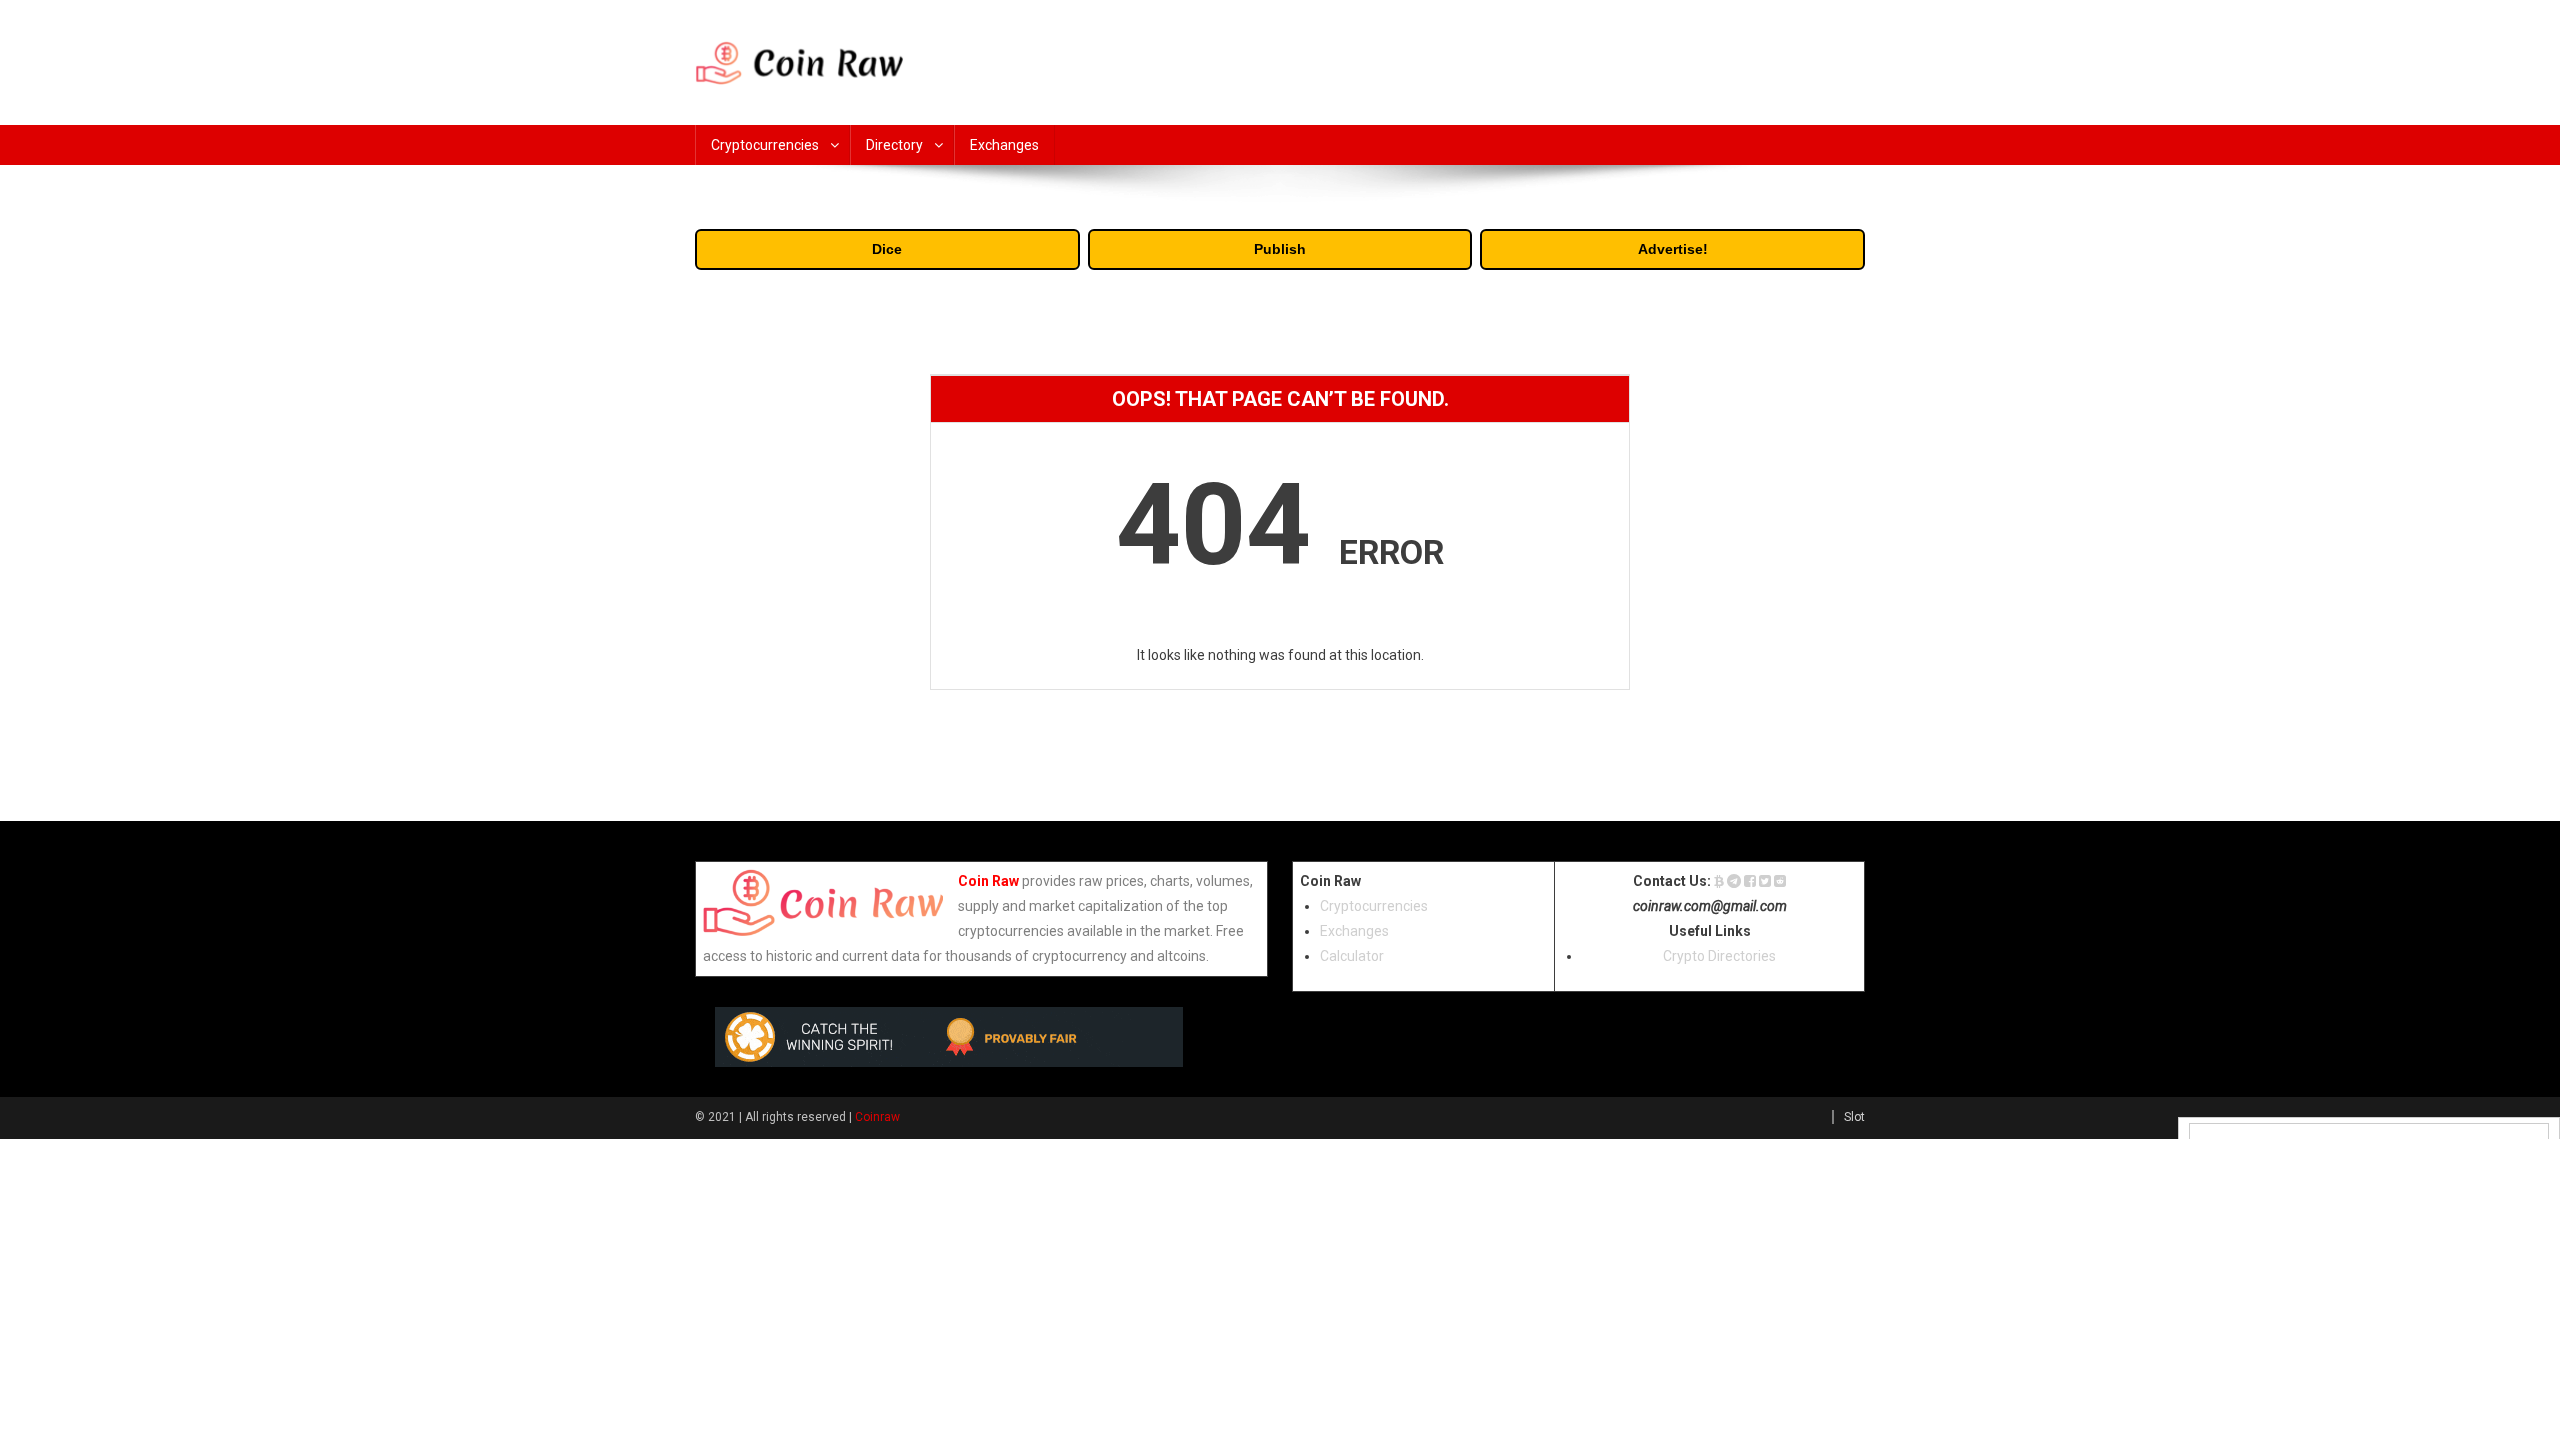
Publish (1280, 249)
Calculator (1352, 956)
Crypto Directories (1719, 956)
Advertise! (1673, 249)
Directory (894, 145)
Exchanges (1004, 145)
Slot (1854, 1117)
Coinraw (877, 1117)
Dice (887, 249)
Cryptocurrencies (765, 145)
